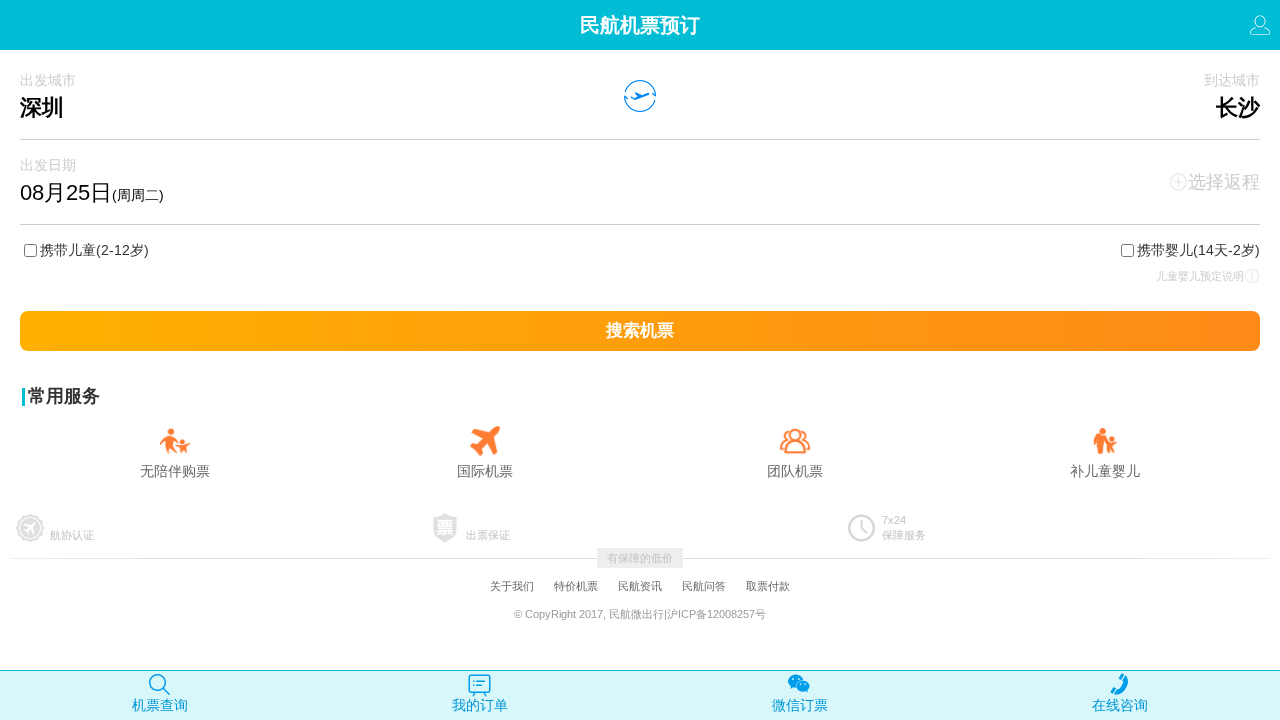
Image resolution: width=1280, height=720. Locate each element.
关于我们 (512, 586)
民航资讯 (640, 586)
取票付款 (768, 586)
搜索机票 (640, 330)
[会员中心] (1260, 31)
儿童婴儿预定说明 (1200, 276)
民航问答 (704, 586)
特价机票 (576, 586)
